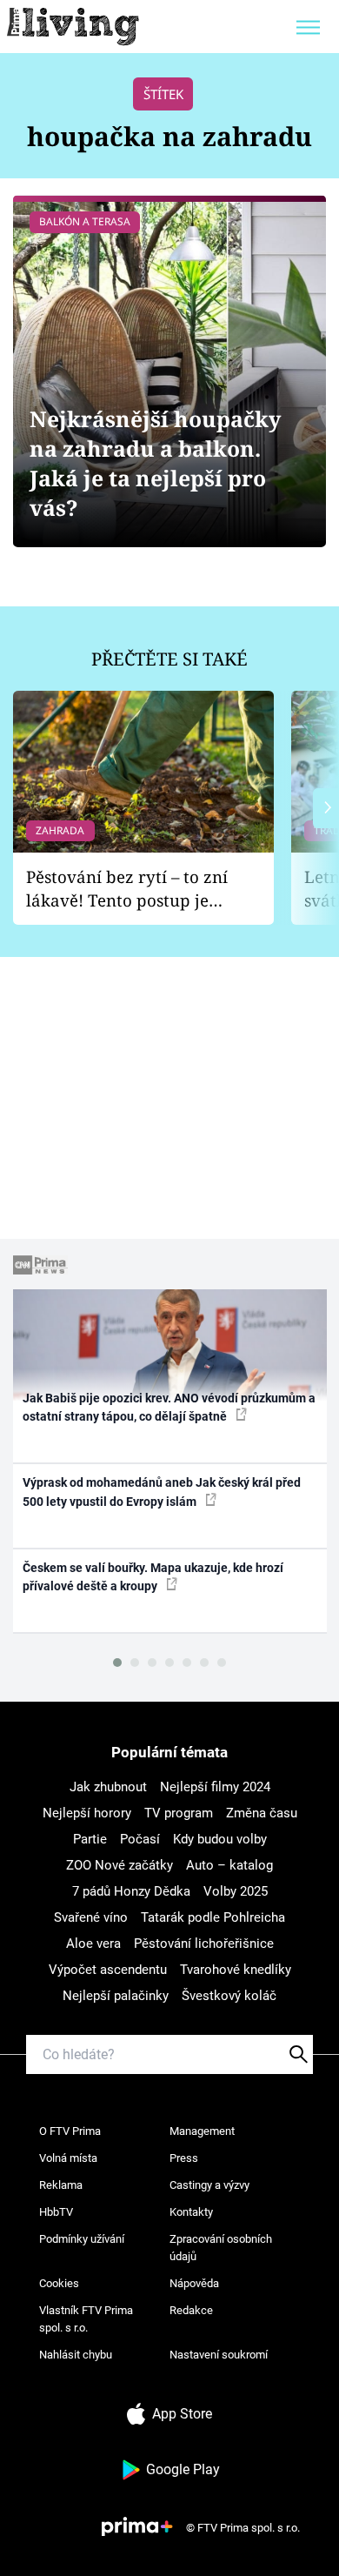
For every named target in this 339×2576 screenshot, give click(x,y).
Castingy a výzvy (209, 2185)
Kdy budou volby (220, 1839)
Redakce (191, 2310)
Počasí (140, 1839)
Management (202, 2131)
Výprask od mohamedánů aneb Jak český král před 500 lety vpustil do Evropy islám (162, 1492)
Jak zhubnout (108, 1787)
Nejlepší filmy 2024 (215, 1787)
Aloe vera (93, 1944)
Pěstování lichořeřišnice (204, 1944)
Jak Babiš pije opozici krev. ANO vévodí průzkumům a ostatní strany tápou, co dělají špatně (169, 1407)
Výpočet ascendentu (108, 1970)
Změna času (262, 1813)
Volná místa (68, 2158)
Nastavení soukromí (219, 2355)
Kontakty (191, 2212)
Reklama (61, 2185)
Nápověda (194, 2283)
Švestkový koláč (229, 1996)
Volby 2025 (236, 1891)
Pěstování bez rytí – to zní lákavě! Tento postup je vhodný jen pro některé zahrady (127, 889)
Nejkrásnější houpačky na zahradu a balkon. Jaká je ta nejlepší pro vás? (155, 463)
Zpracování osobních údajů (221, 2248)
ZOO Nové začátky (120, 1865)
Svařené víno (91, 1917)
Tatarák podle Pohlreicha (213, 1917)
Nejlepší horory (87, 1813)
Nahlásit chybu (76, 2355)
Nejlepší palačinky (116, 1996)
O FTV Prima (70, 2131)
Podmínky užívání (82, 2239)
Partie (90, 1839)
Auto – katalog (229, 1865)
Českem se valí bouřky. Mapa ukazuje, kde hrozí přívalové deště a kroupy (153, 1577)
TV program (179, 1813)
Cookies (59, 2283)
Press (184, 2158)
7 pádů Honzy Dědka (131, 1891)
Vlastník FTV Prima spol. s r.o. (86, 2319)
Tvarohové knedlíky (236, 1970)
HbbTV (56, 2212)
